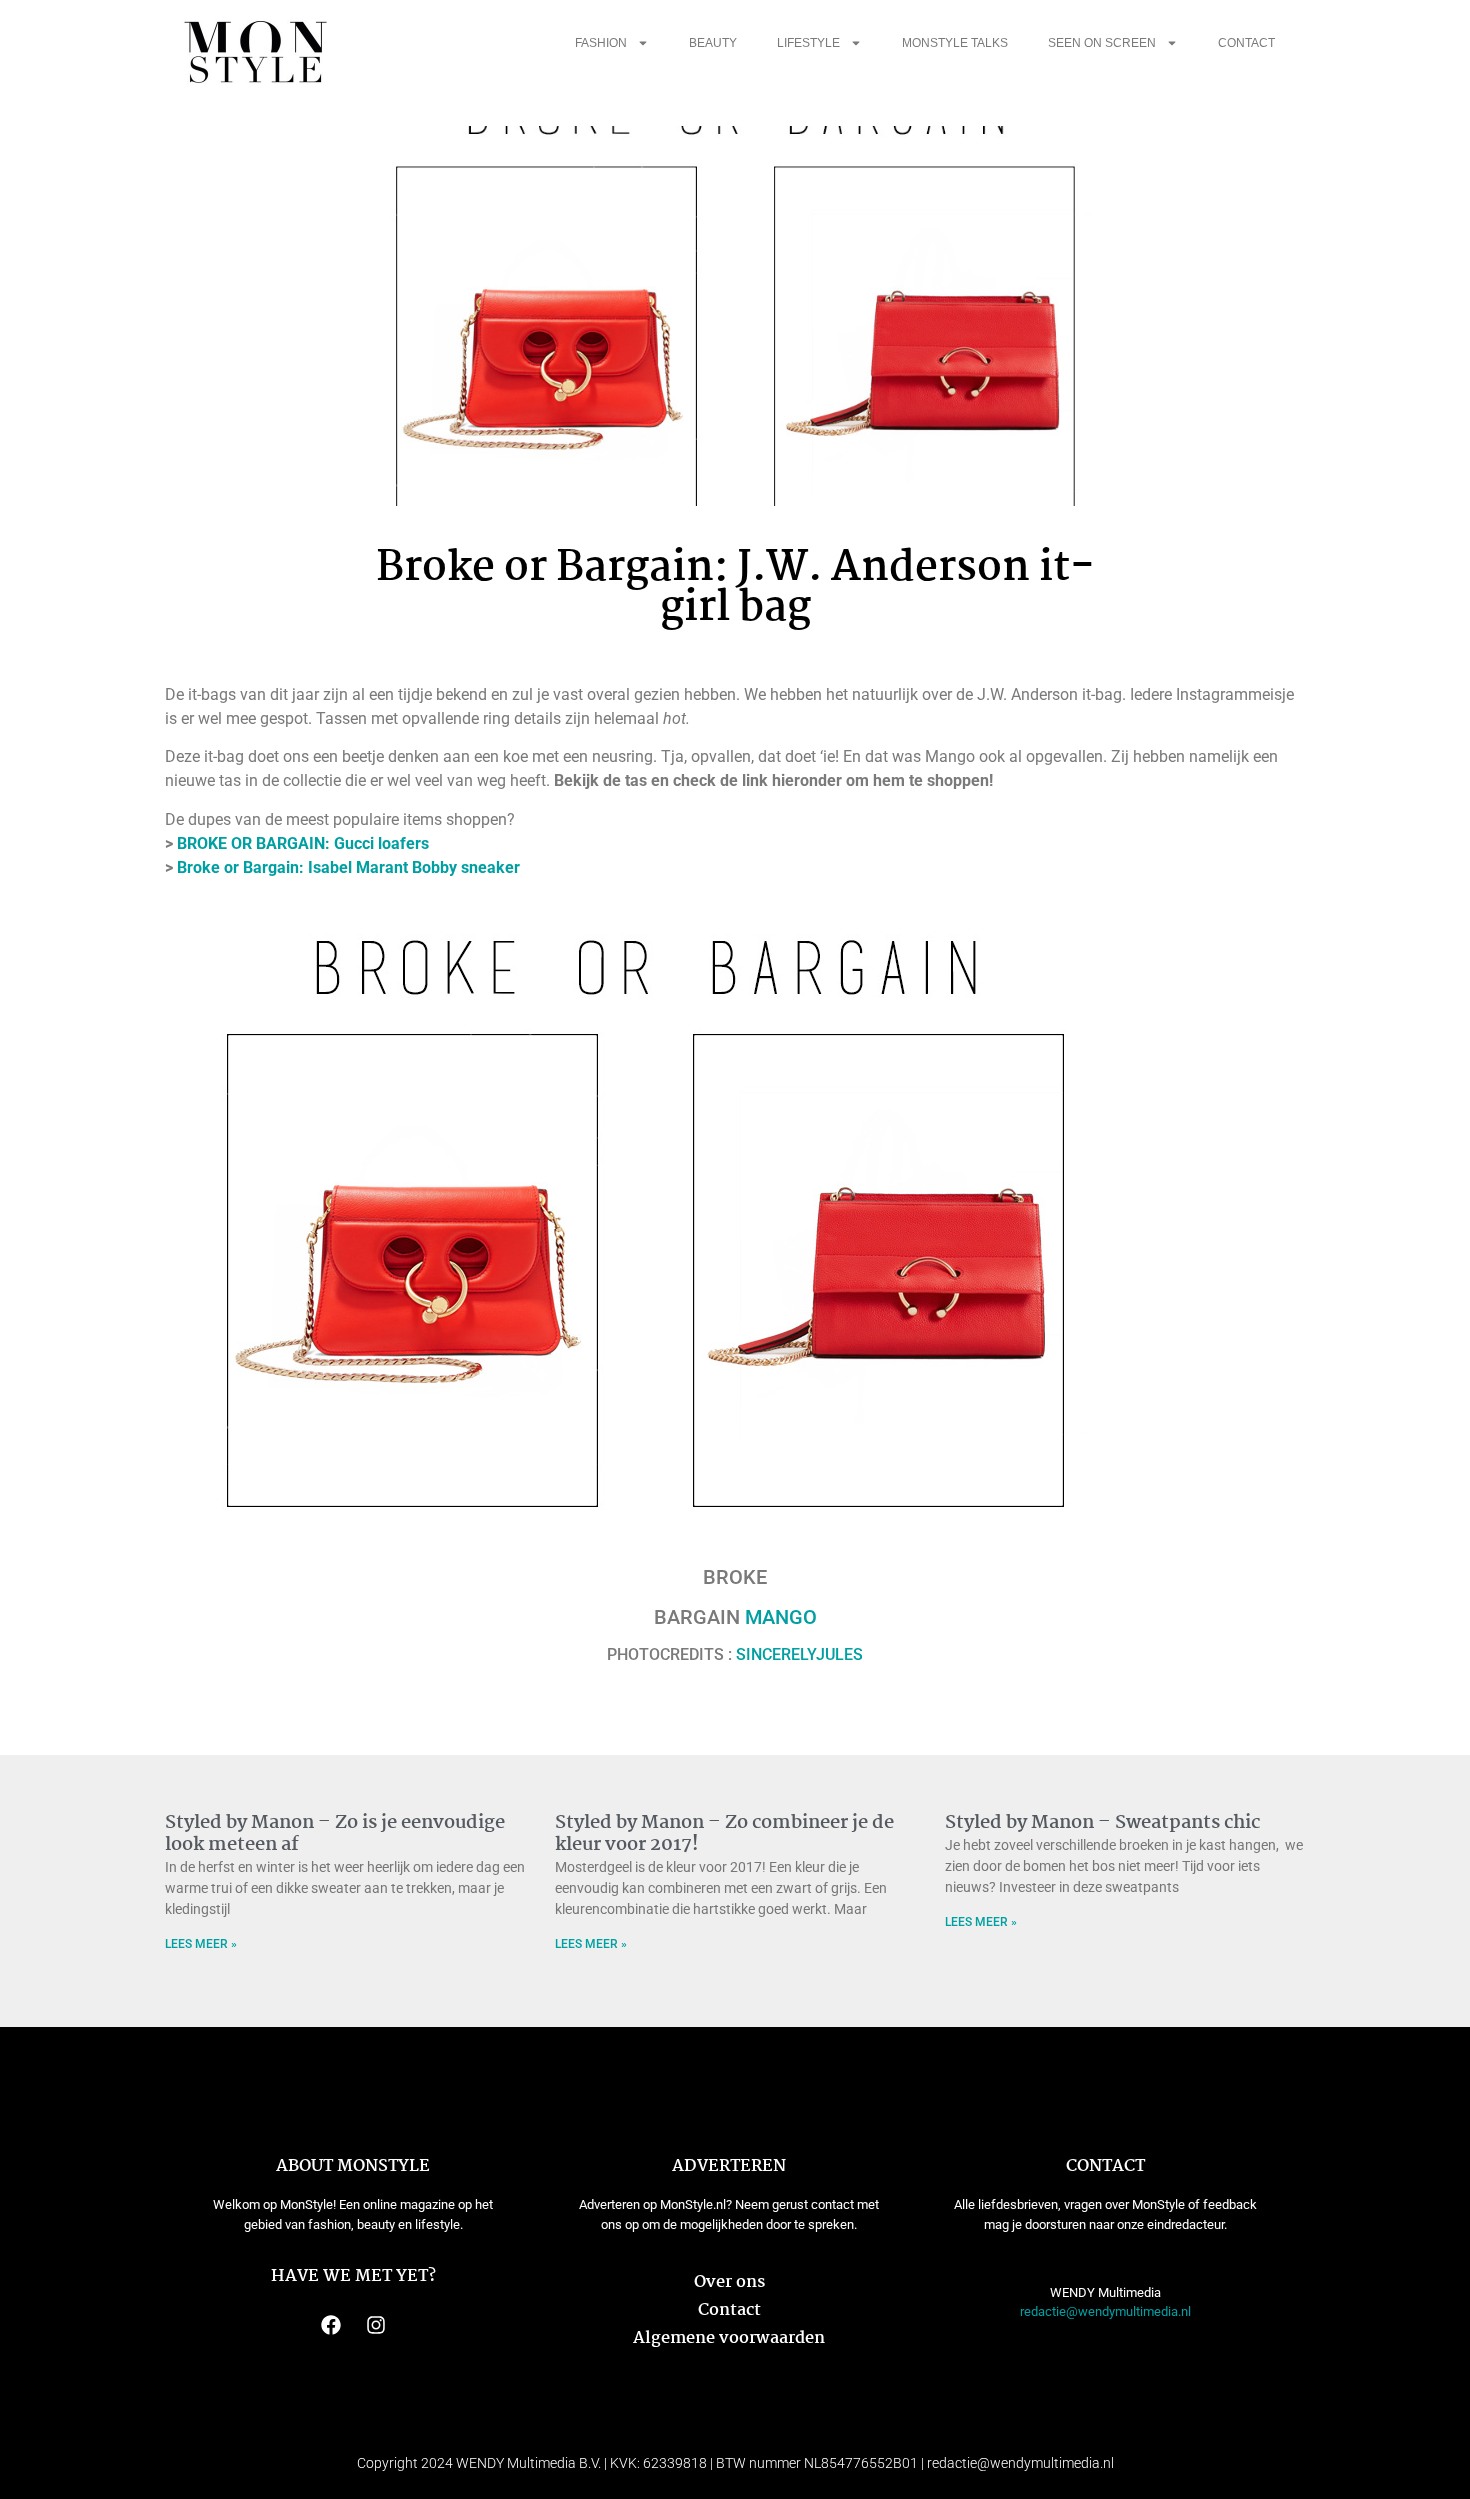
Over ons (729, 2282)
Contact (1246, 43)
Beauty (713, 43)
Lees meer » (201, 1944)
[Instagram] (376, 2325)
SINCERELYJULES (799, 1654)
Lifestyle (808, 43)
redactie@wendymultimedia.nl (1105, 2311)
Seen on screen (1102, 43)
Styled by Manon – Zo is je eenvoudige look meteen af (335, 1834)
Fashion (601, 43)
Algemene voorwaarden (729, 2338)
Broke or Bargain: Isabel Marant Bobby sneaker (348, 867)
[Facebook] (331, 2325)
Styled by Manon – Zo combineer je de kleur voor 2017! (724, 1834)
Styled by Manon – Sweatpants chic (1102, 1823)
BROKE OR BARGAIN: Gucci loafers (303, 843)
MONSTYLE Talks (955, 43)
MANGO (781, 1617)
